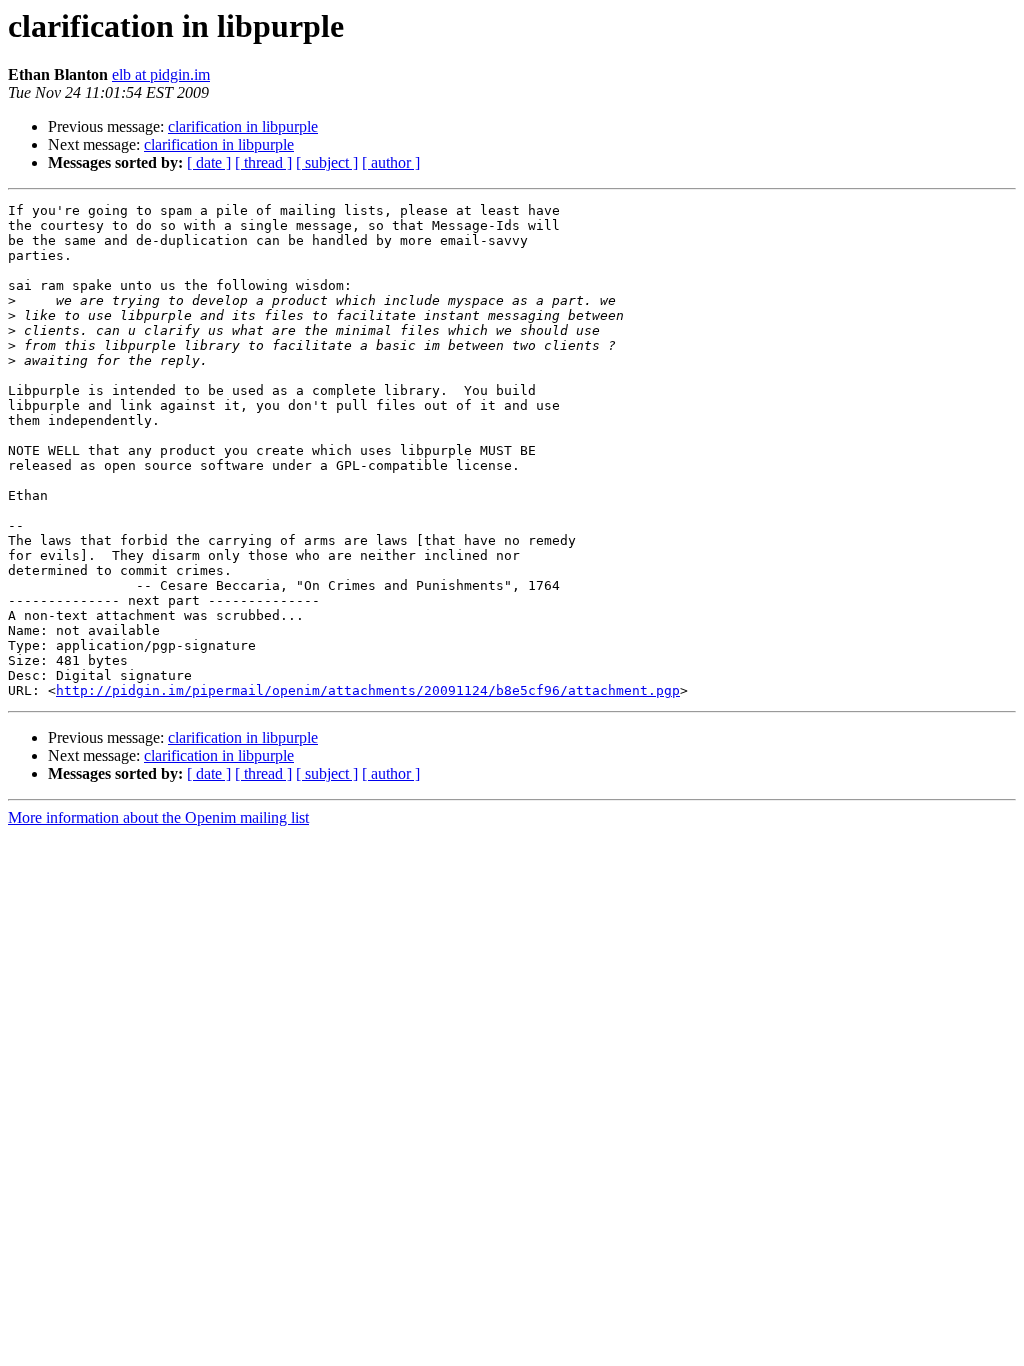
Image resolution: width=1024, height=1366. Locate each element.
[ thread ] (263, 162)
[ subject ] (327, 162)
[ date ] (209, 162)
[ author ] (391, 162)
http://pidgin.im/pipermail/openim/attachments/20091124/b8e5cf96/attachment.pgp (368, 690)
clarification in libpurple (243, 126)
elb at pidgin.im (161, 74)
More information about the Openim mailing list (158, 817)
